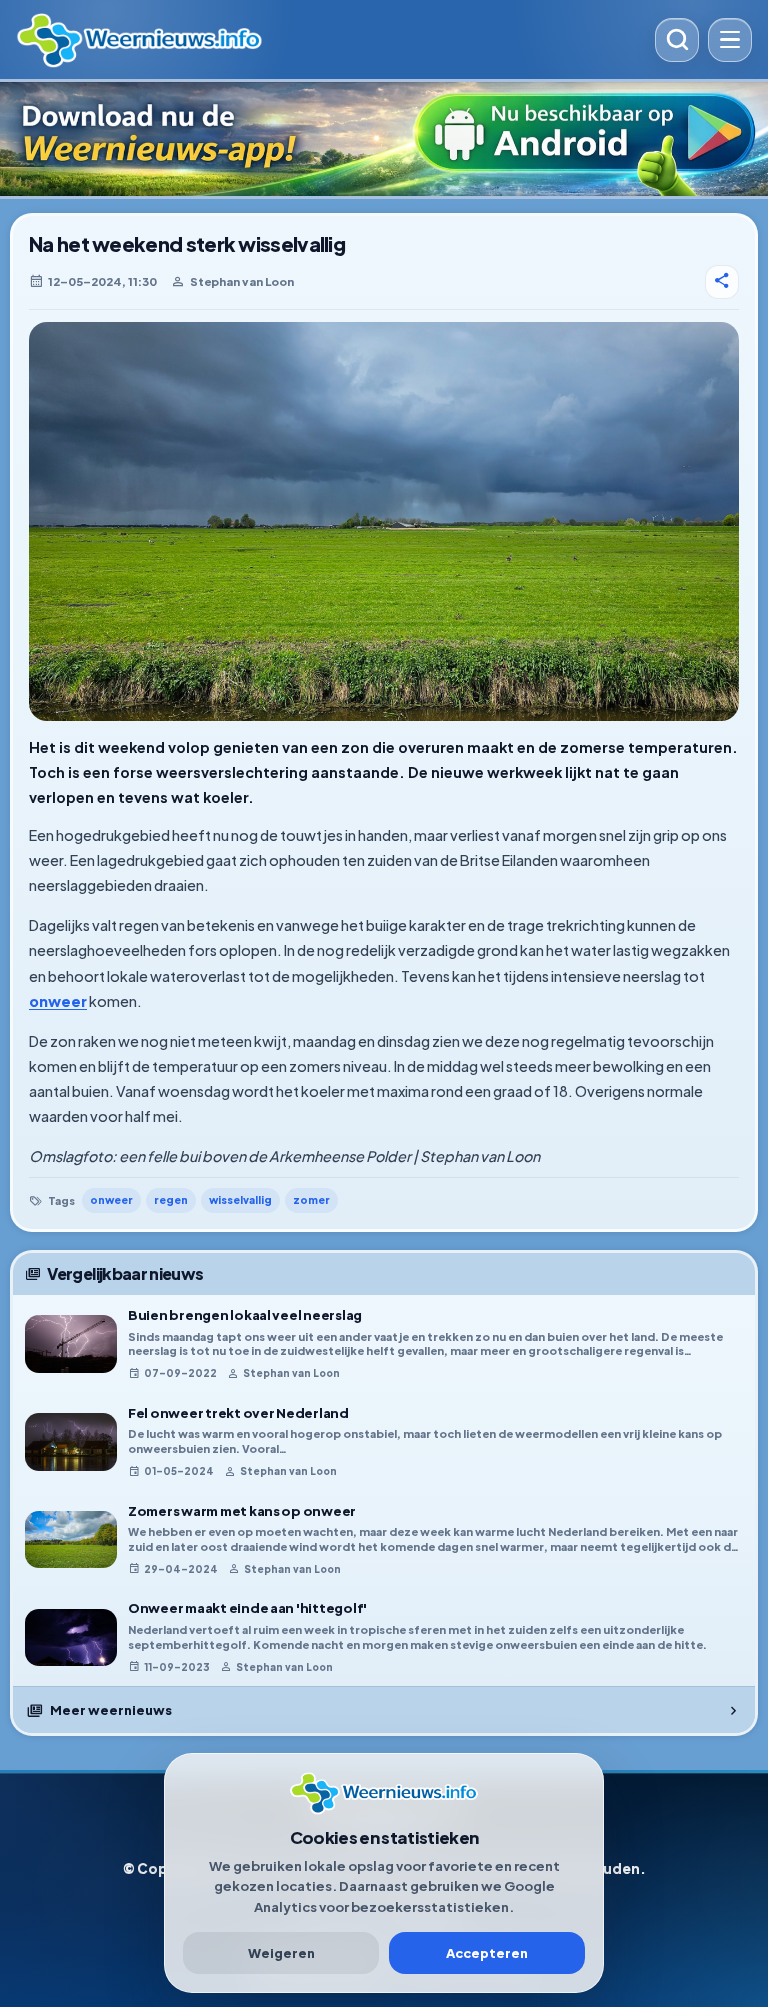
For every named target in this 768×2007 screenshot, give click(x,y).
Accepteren (487, 1953)
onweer (58, 1001)
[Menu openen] (730, 40)
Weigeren (281, 1953)
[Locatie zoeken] (677, 40)
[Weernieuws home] (328, 40)
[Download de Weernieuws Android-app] (384, 139)
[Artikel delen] (722, 282)
